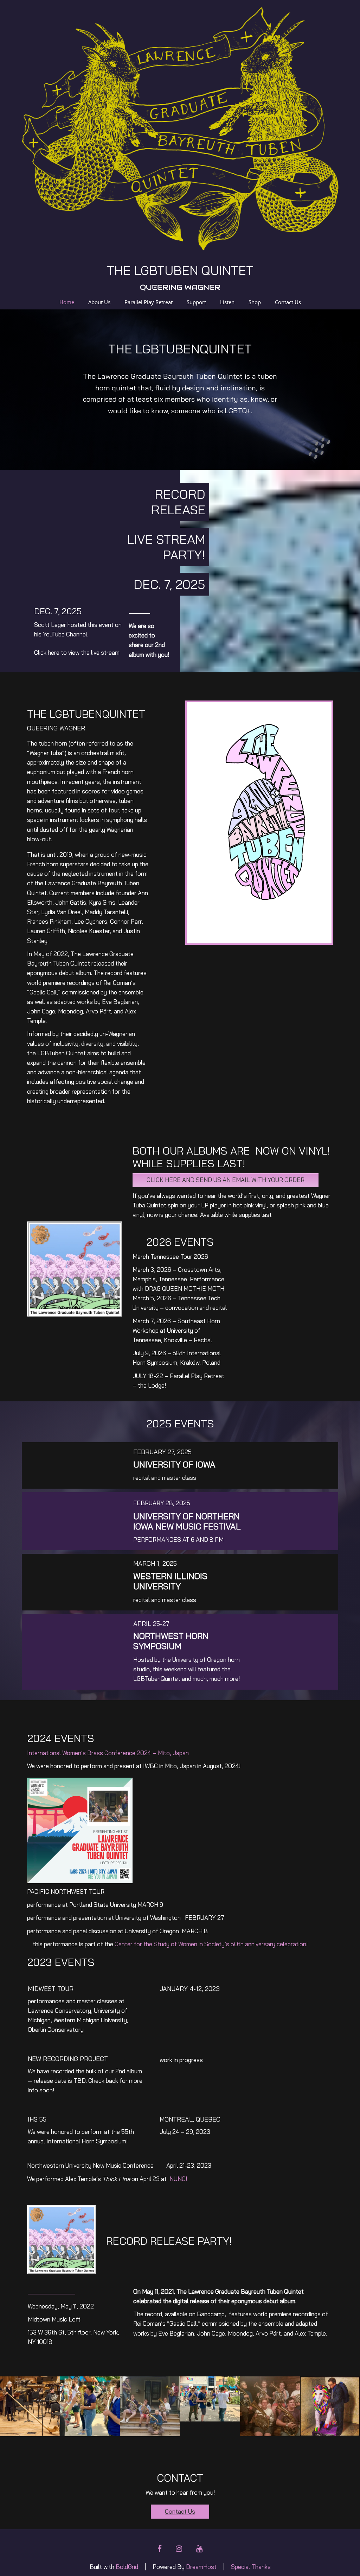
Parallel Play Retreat (149, 302)
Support (196, 302)
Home (67, 302)
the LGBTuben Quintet (180, 270)
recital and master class (165, 1478)
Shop (255, 302)
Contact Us (288, 302)
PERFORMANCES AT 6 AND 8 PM (178, 1540)
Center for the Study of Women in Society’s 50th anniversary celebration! (211, 1944)
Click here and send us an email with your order (226, 1180)
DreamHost (201, 2567)
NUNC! (178, 2179)
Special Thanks (251, 2567)
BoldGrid (127, 2567)
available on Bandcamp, (195, 2314)
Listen (227, 302)
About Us (99, 302)
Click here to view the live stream (77, 652)
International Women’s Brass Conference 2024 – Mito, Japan (108, 1753)
